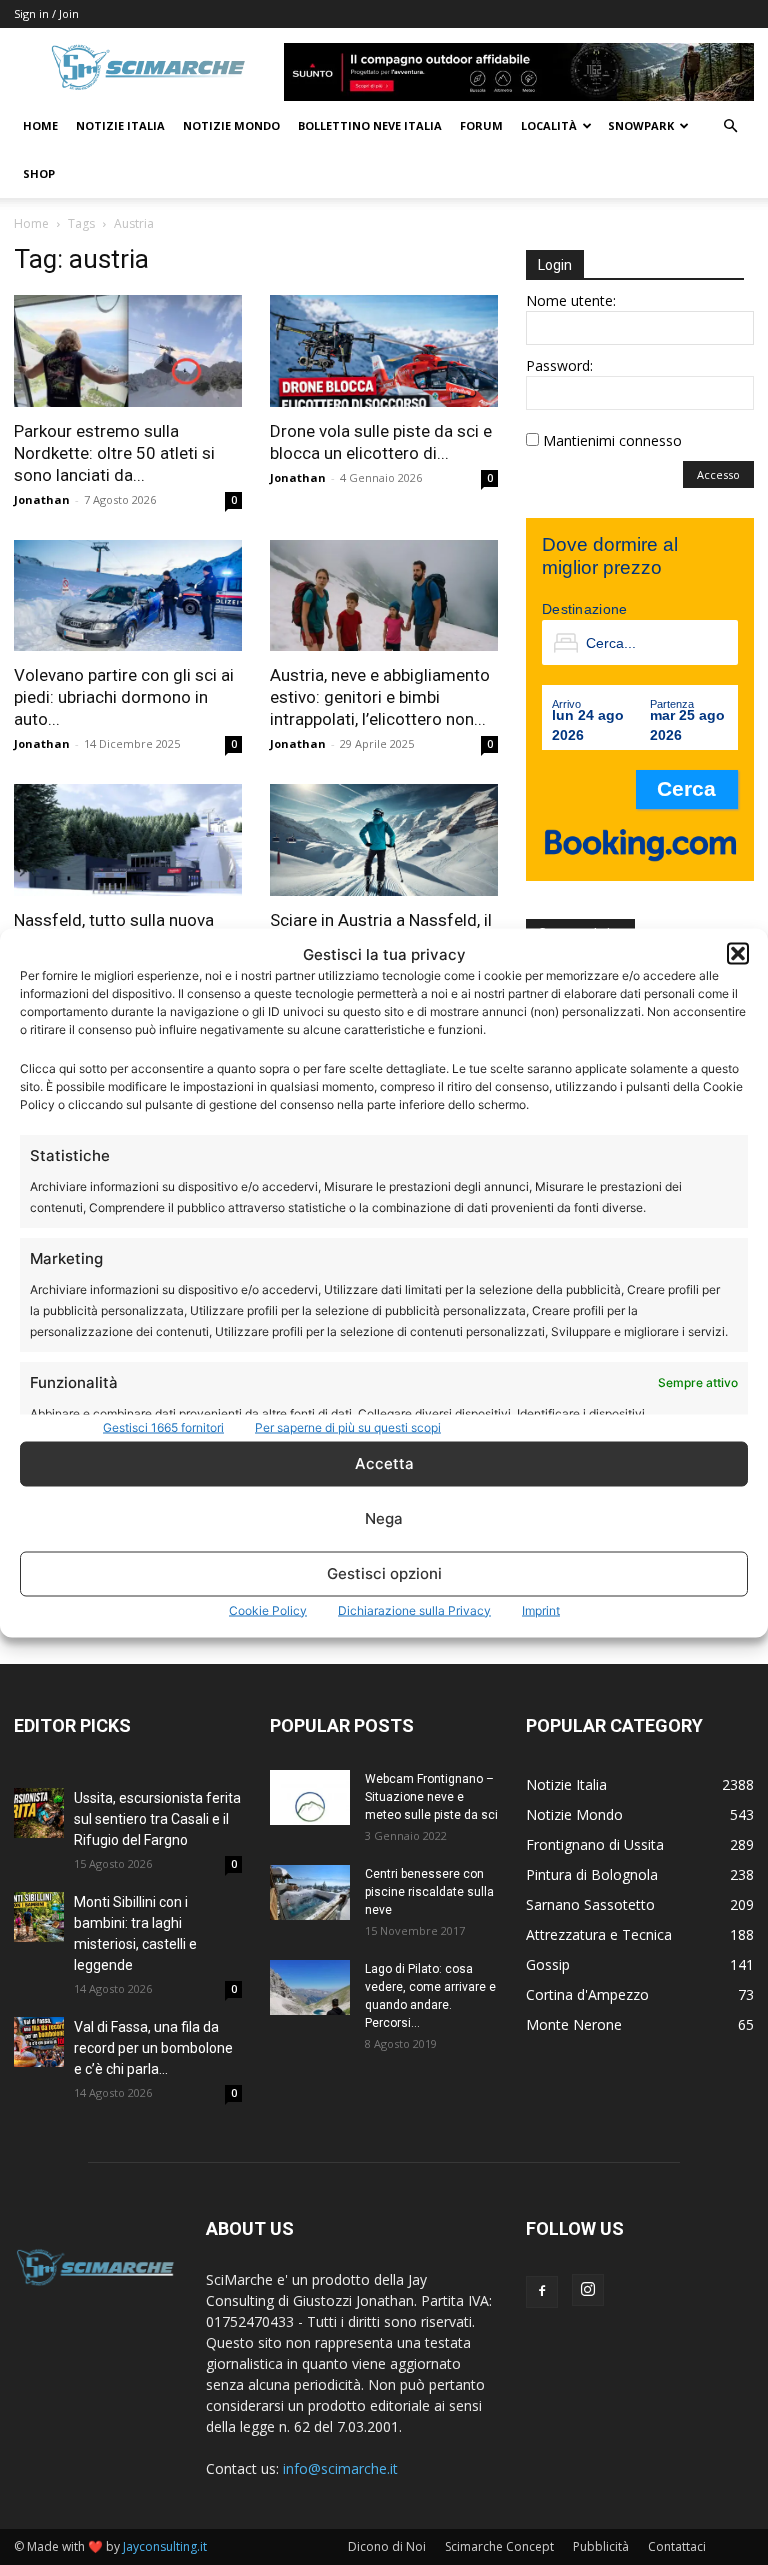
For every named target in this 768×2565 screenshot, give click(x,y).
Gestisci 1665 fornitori (163, 1426)
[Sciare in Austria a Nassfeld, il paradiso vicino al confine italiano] (384, 840)
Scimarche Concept (499, 2546)
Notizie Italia (120, 125)
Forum (481, 125)
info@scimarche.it (340, 2468)
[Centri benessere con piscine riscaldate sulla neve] (310, 1892)
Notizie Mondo (231, 125)
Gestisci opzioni (384, 1573)
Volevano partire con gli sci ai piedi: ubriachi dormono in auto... (124, 697)
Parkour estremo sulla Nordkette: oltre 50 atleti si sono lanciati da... (114, 453)
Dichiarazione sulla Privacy (414, 1609)
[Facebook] (542, 2292)
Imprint (541, 1609)
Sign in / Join (46, 13)
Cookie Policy (268, 1609)
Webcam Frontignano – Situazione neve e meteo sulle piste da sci (431, 1797)
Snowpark (641, 125)
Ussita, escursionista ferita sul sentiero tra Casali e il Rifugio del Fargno (157, 1819)
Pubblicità (601, 2546)
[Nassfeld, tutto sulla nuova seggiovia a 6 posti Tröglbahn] (128, 840)
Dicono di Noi (387, 2546)
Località (549, 125)
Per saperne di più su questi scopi (348, 1426)
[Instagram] (588, 2290)
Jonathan (42, 499)
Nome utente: (571, 300)
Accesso (718, 474)
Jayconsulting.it (165, 2546)
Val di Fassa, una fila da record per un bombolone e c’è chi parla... (153, 2048)
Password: (559, 365)
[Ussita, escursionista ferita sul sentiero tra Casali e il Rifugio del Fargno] (39, 1813)
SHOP (39, 173)
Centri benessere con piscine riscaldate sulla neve (429, 1892)
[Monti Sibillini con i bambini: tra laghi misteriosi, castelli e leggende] (39, 1917)
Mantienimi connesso (612, 440)
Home (40, 125)
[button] (738, 954)
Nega (384, 1518)
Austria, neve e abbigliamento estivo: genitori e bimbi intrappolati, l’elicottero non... (380, 697)
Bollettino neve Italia (370, 125)
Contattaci (677, 2546)
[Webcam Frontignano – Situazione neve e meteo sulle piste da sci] (310, 1797)
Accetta (384, 1463)
